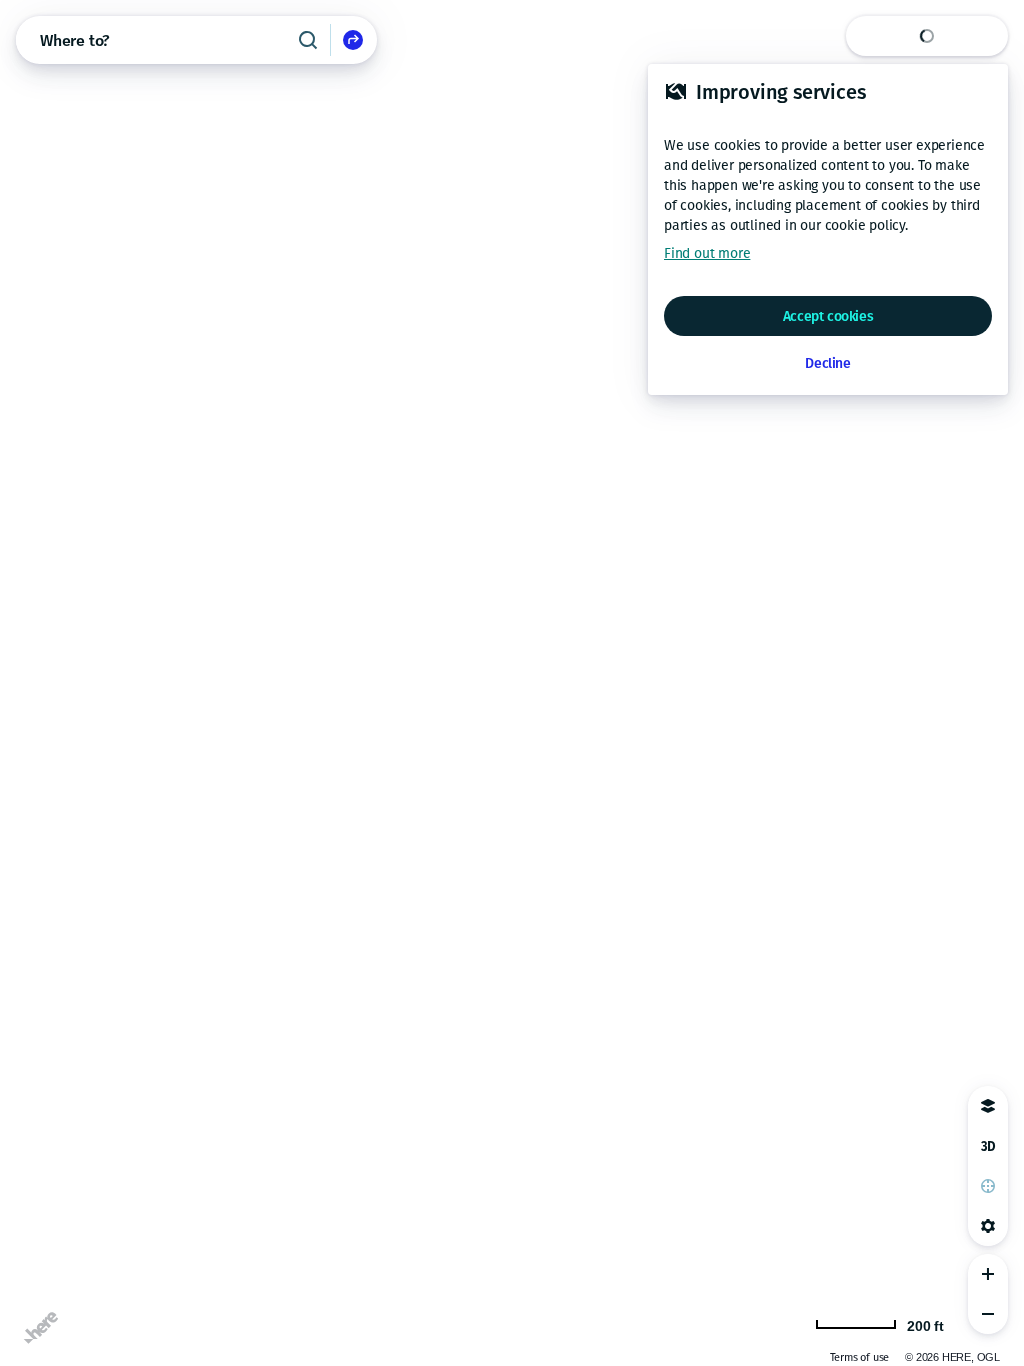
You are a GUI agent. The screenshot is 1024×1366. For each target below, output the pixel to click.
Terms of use (860, 1357)
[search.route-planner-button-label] (353, 40)
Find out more (707, 253)
